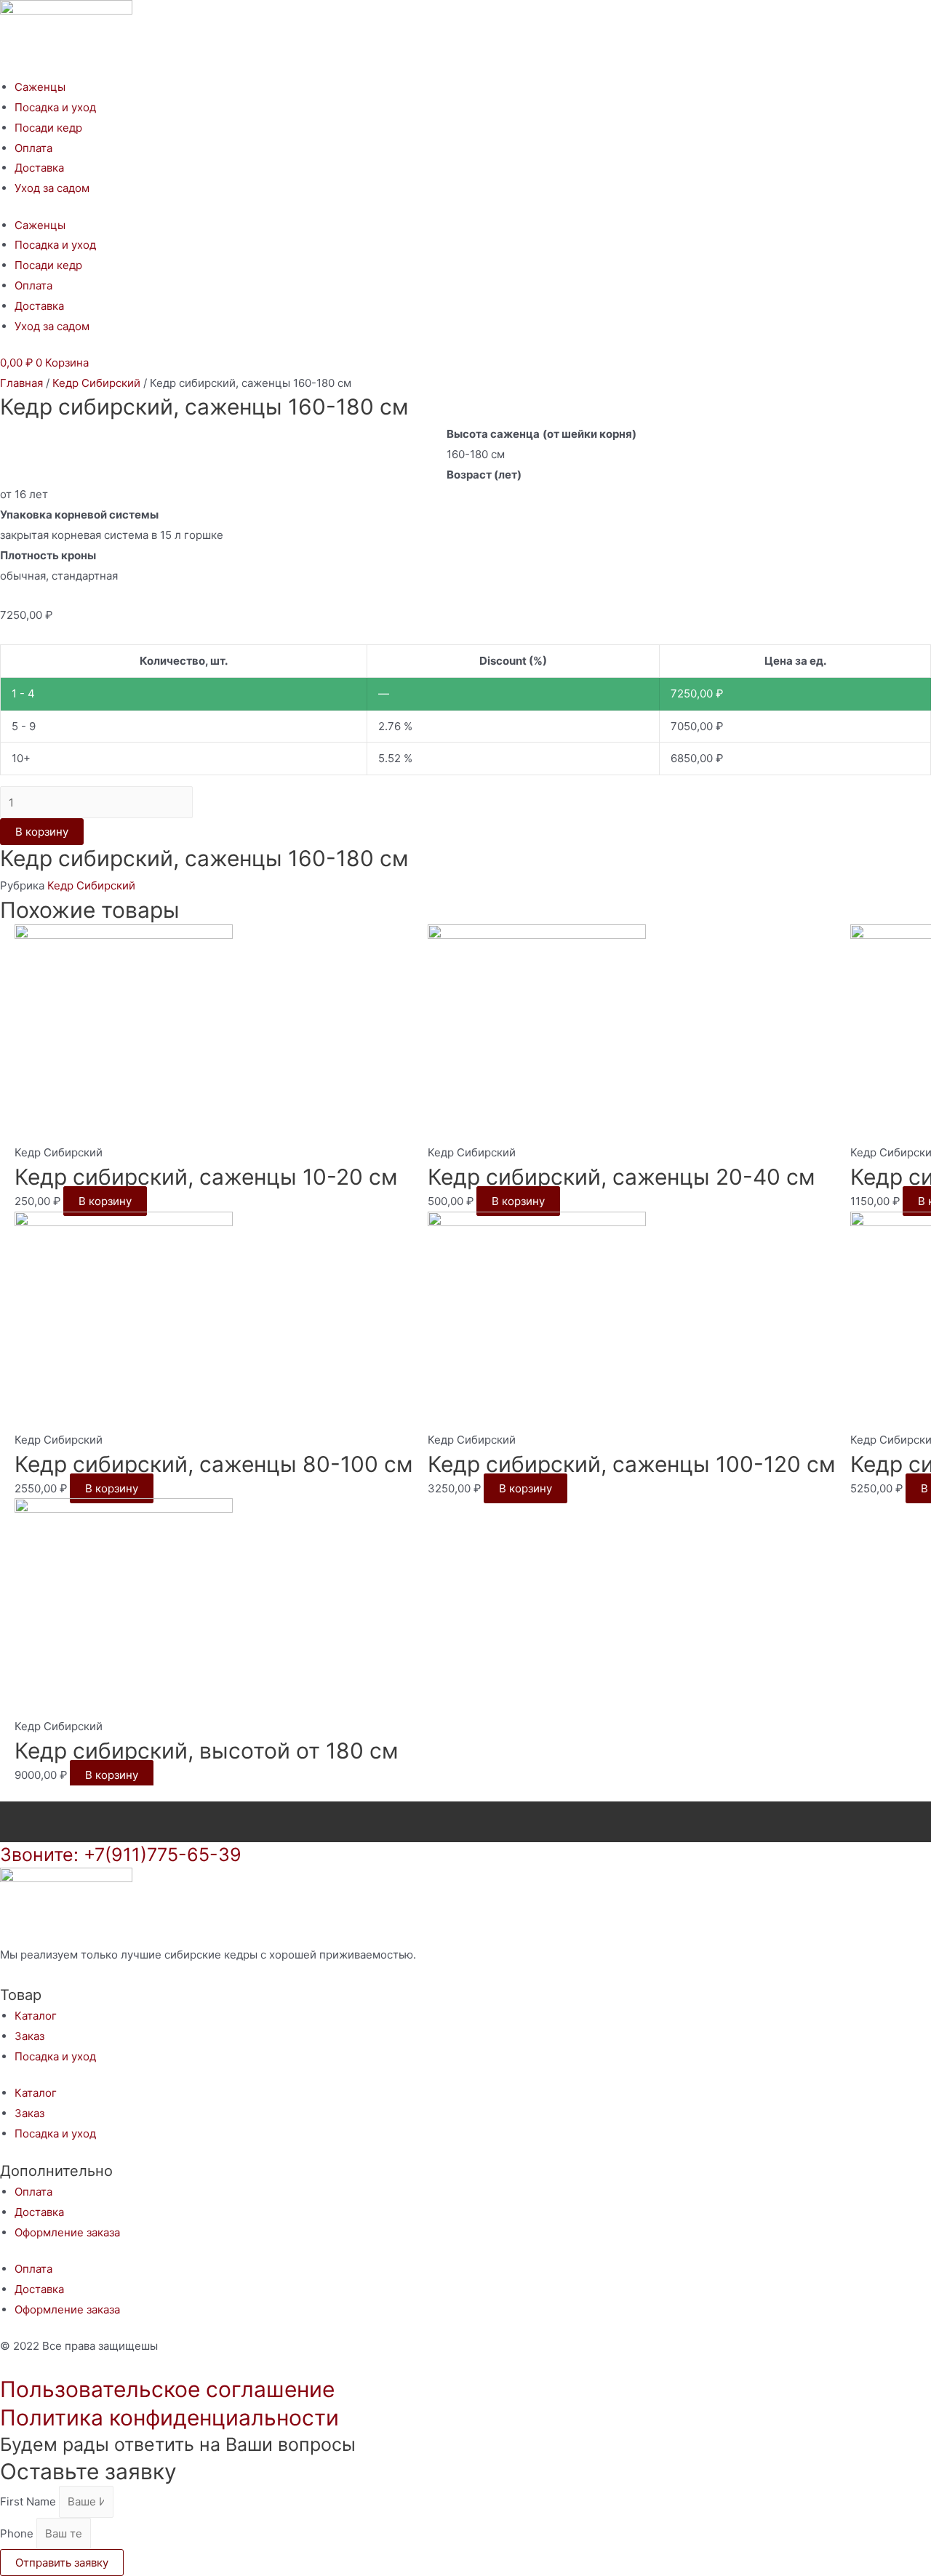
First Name (29, 2501)
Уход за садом (52, 188)
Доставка (39, 168)
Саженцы (40, 87)
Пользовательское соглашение (167, 2389)
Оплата (33, 148)
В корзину (42, 832)
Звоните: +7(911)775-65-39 (121, 1855)
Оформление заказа (67, 2232)
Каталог (36, 2016)
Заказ (29, 2036)
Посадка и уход (55, 107)
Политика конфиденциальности (169, 2417)
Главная (21, 383)
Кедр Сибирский (96, 383)
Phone (18, 2533)
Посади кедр (48, 128)
